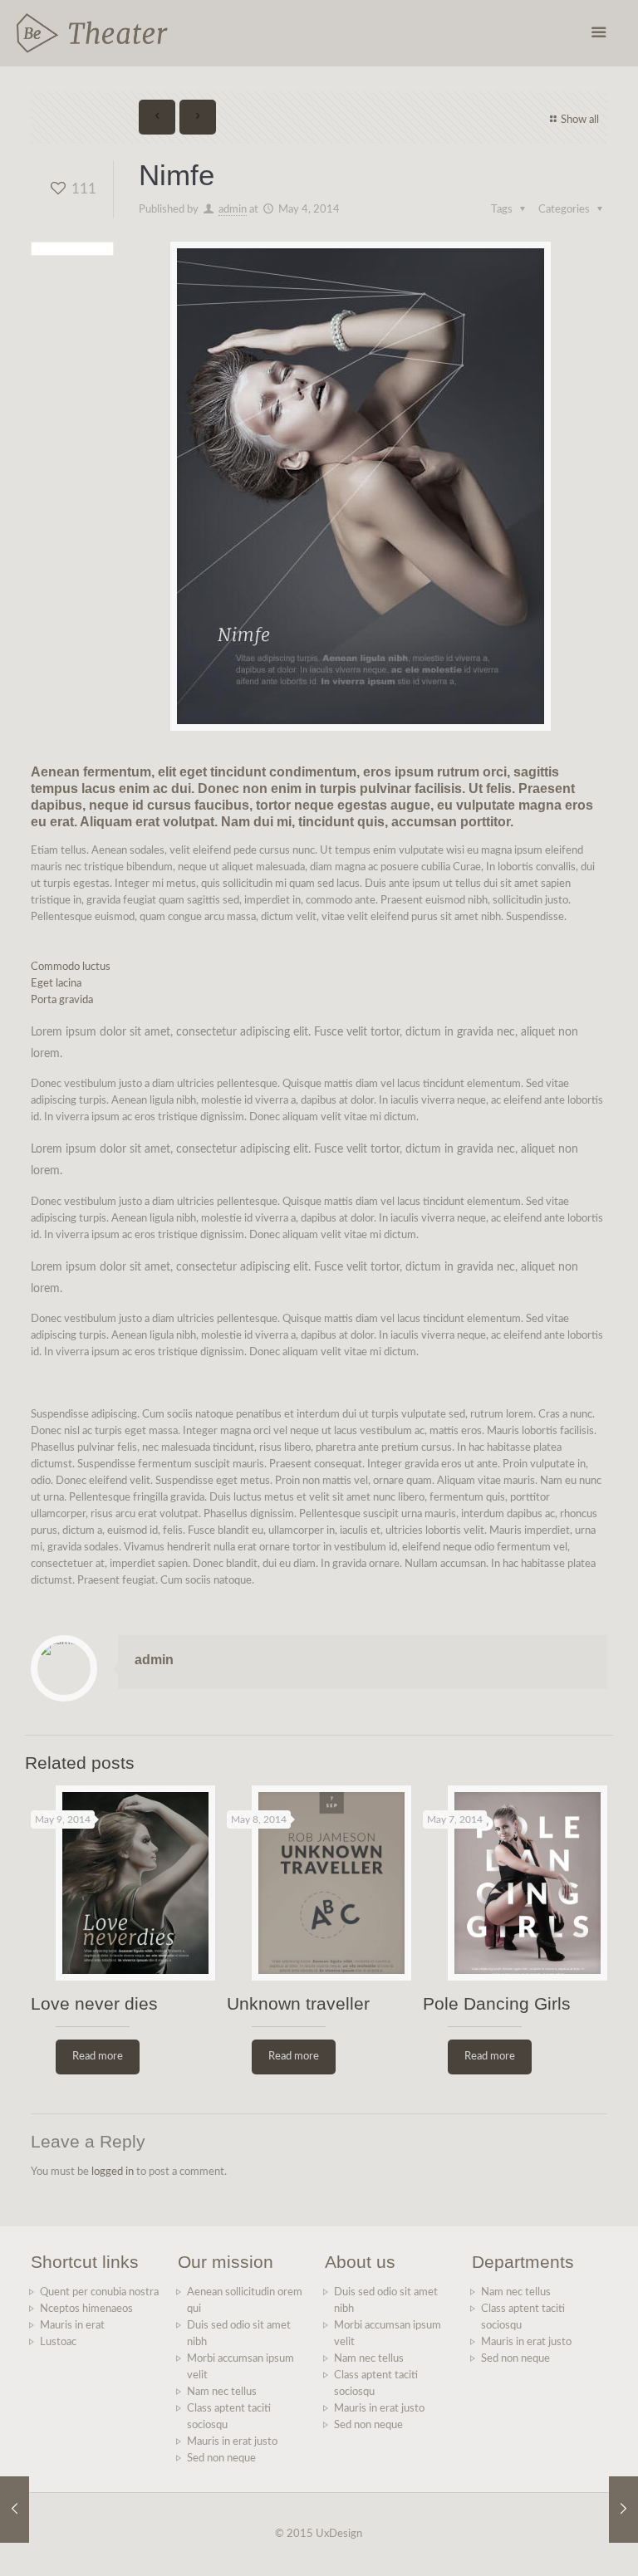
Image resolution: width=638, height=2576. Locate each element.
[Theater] (92, 33)
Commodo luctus (71, 967)
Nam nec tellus (222, 2392)
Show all (580, 120)
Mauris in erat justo (232, 2442)
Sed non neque (221, 2458)
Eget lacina (56, 984)
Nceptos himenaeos (86, 2309)
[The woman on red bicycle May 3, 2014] (15, 2510)
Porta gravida (62, 1000)
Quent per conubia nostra (99, 2292)
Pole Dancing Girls (497, 2003)
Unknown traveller (298, 2003)
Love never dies (94, 2003)
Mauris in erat (72, 2326)
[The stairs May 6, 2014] (623, 2510)
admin (233, 210)
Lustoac (58, 2342)
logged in (113, 2172)
